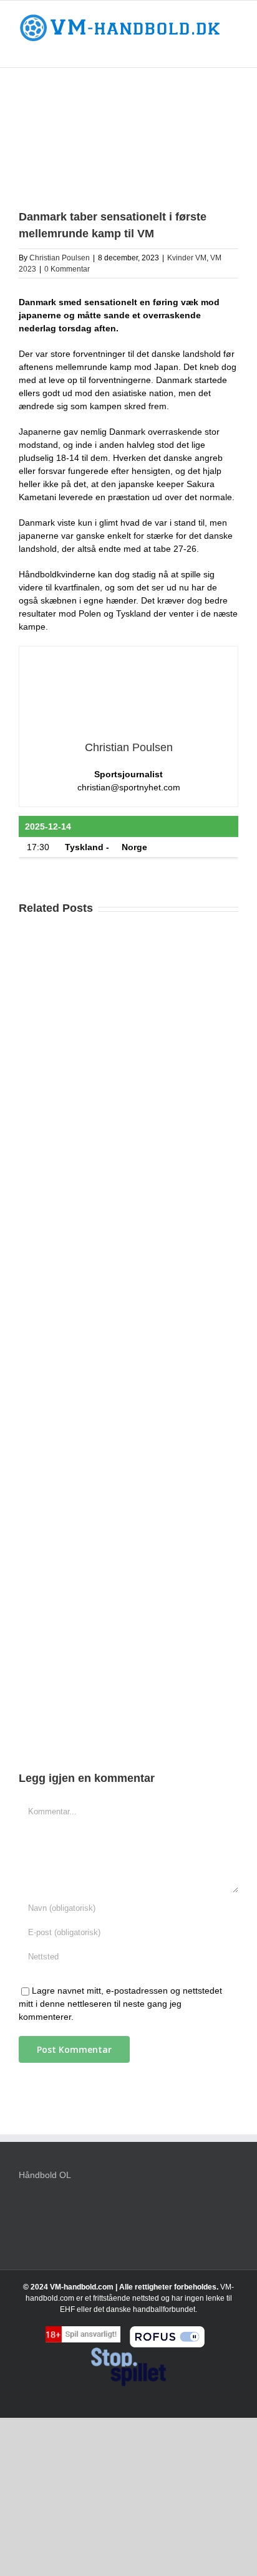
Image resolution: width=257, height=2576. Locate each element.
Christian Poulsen (60, 258)
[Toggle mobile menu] (233, 48)
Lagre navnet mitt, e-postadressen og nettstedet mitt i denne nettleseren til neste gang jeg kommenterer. (120, 2004)
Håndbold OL (45, 2175)
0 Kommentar (67, 269)
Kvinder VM (187, 258)
